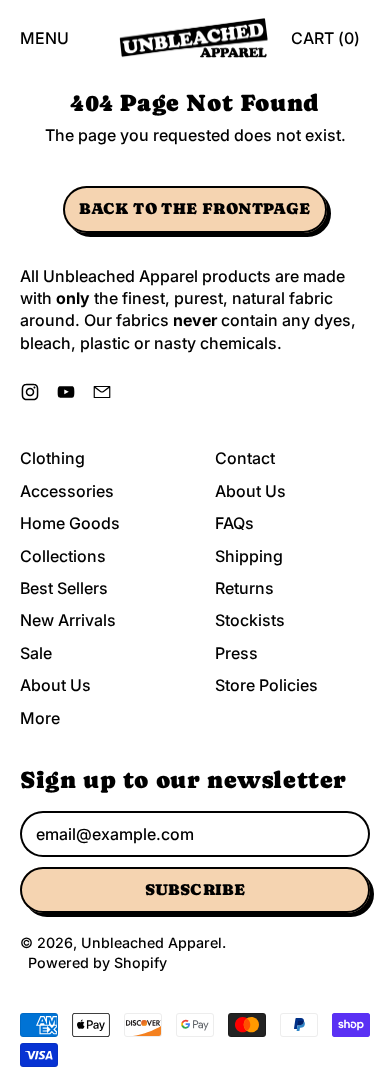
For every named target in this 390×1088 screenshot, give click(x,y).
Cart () (325, 43)
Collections (63, 556)
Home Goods (70, 523)
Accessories (67, 491)
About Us (55, 685)
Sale (36, 653)
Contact (245, 458)
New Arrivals (68, 620)
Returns (244, 588)
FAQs (234, 523)
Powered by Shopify (97, 962)
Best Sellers (64, 588)
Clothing (52, 458)
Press (236, 653)
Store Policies (266, 685)
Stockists (250, 620)
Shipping (249, 556)
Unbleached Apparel (151, 942)
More (40, 718)
